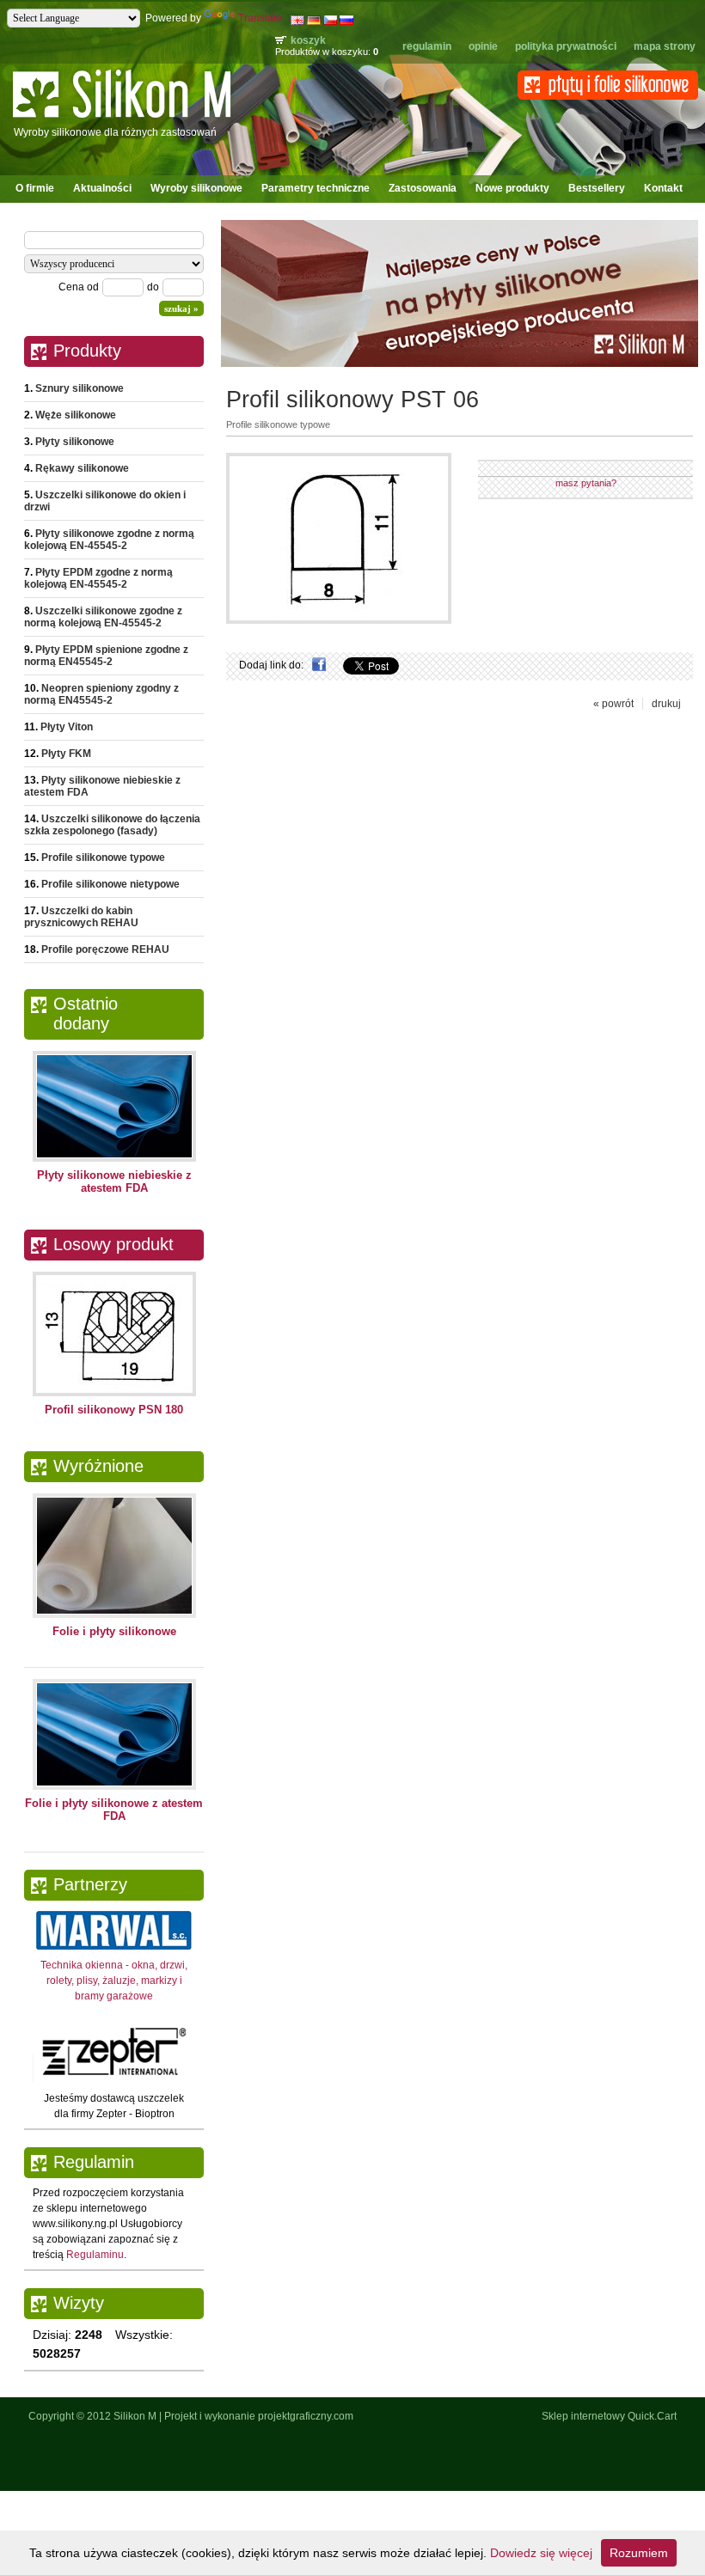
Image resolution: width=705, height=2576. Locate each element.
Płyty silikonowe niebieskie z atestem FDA (102, 786)
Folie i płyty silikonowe (114, 1631)
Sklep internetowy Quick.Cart (609, 2416)
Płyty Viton (67, 727)
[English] (297, 21)
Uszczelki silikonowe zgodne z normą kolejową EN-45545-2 (103, 617)
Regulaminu (95, 2255)
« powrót (613, 704)
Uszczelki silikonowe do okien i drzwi (105, 501)
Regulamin (427, 46)
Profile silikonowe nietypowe (110, 884)
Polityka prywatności (566, 46)
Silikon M (135, 2416)
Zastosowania (423, 188)
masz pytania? (586, 483)
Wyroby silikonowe (196, 188)
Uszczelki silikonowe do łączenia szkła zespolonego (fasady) (112, 825)
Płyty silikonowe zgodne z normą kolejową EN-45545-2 (109, 540)
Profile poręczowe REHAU (105, 949)
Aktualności (102, 188)
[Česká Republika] (330, 21)
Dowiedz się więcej (541, 2553)
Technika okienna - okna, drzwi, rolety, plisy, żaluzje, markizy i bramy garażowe (114, 1981)
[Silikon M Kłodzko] (122, 120)
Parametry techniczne (316, 188)
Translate (260, 18)
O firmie (35, 188)
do (153, 287)
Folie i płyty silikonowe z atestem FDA (114, 1810)
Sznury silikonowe (80, 388)
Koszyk (308, 40)
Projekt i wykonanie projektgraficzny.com (259, 2416)
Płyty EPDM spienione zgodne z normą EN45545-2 (106, 656)
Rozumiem (639, 2553)
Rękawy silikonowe (82, 468)
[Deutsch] (314, 21)
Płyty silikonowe (75, 442)
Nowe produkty (512, 188)
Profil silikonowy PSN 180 (114, 1410)
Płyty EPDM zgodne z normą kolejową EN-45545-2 (98, 578)
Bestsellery (597, 188)
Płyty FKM (66, 754)
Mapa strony (665, 46)
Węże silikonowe (76, 415)
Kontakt (663, 188)
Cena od (79, 287)
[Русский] (346, 21)
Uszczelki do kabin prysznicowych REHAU (81, 917)
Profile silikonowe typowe (103, 858)
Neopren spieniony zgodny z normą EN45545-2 (101, 694)
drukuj (666, 704)
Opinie (483, 46)
